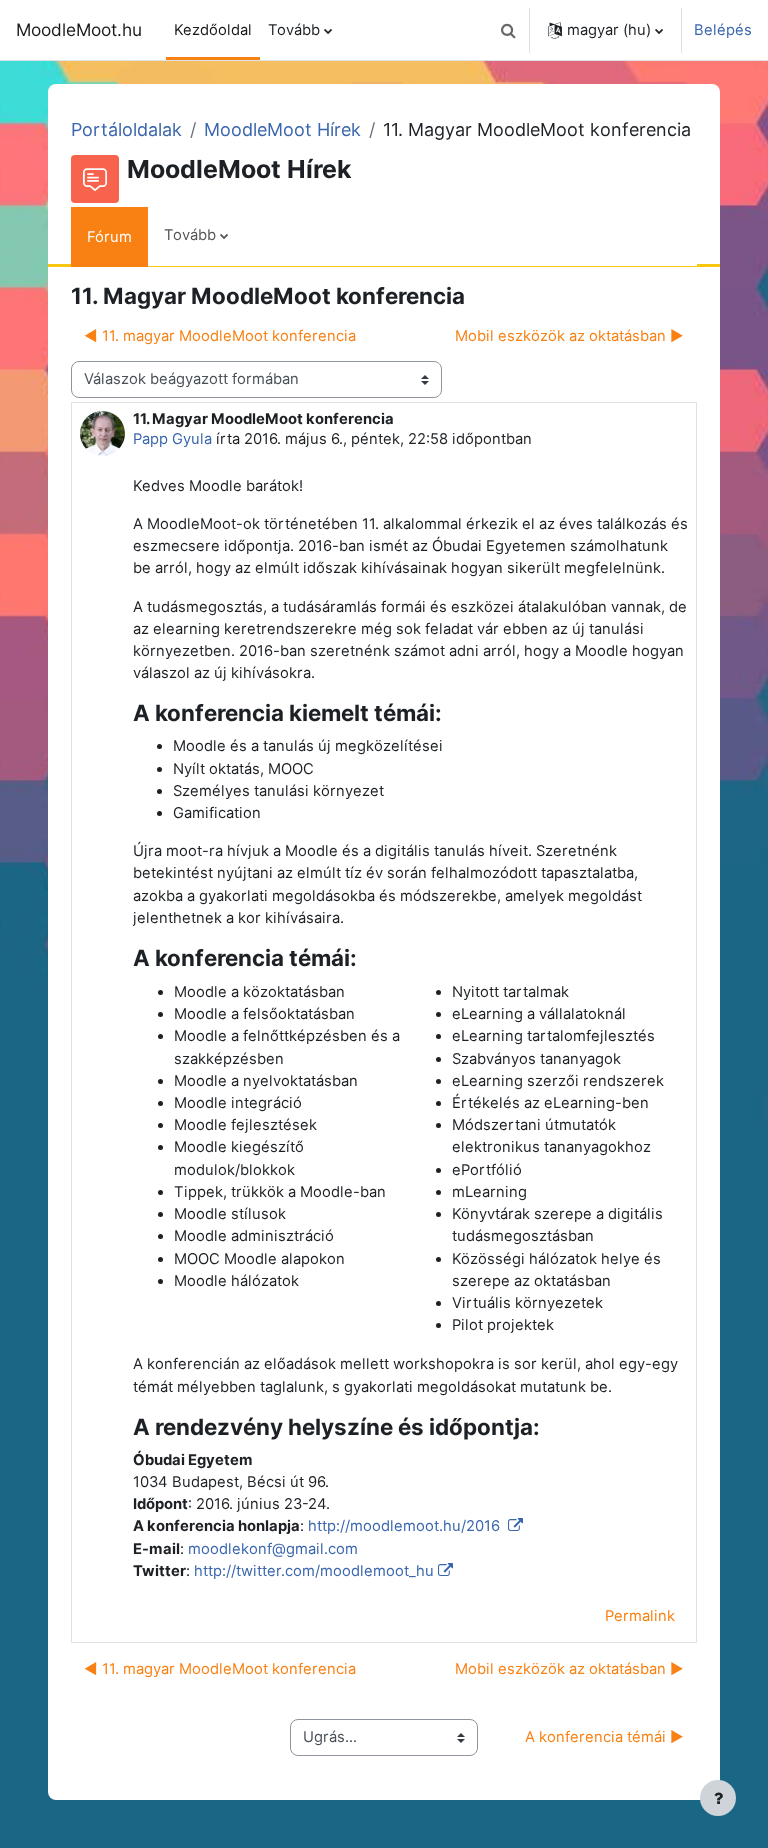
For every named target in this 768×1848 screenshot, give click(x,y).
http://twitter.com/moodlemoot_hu (314, 1571)
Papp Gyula (172, 439)
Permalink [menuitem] (640, 1616)
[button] (508, 30)
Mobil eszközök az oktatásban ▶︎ (569, 336)
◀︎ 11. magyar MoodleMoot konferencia (220, 336)
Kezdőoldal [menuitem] (213, 30)
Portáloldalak (126, 129)
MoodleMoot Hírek (282, 129)
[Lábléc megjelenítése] (718, 1798)
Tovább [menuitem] (294, 30)
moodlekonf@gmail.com (273, 1549)
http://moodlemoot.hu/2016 (406, 1526)
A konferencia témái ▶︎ (604, 1737)
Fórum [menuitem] (109, 237)
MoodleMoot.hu (79, 29)
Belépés (723, 30)
